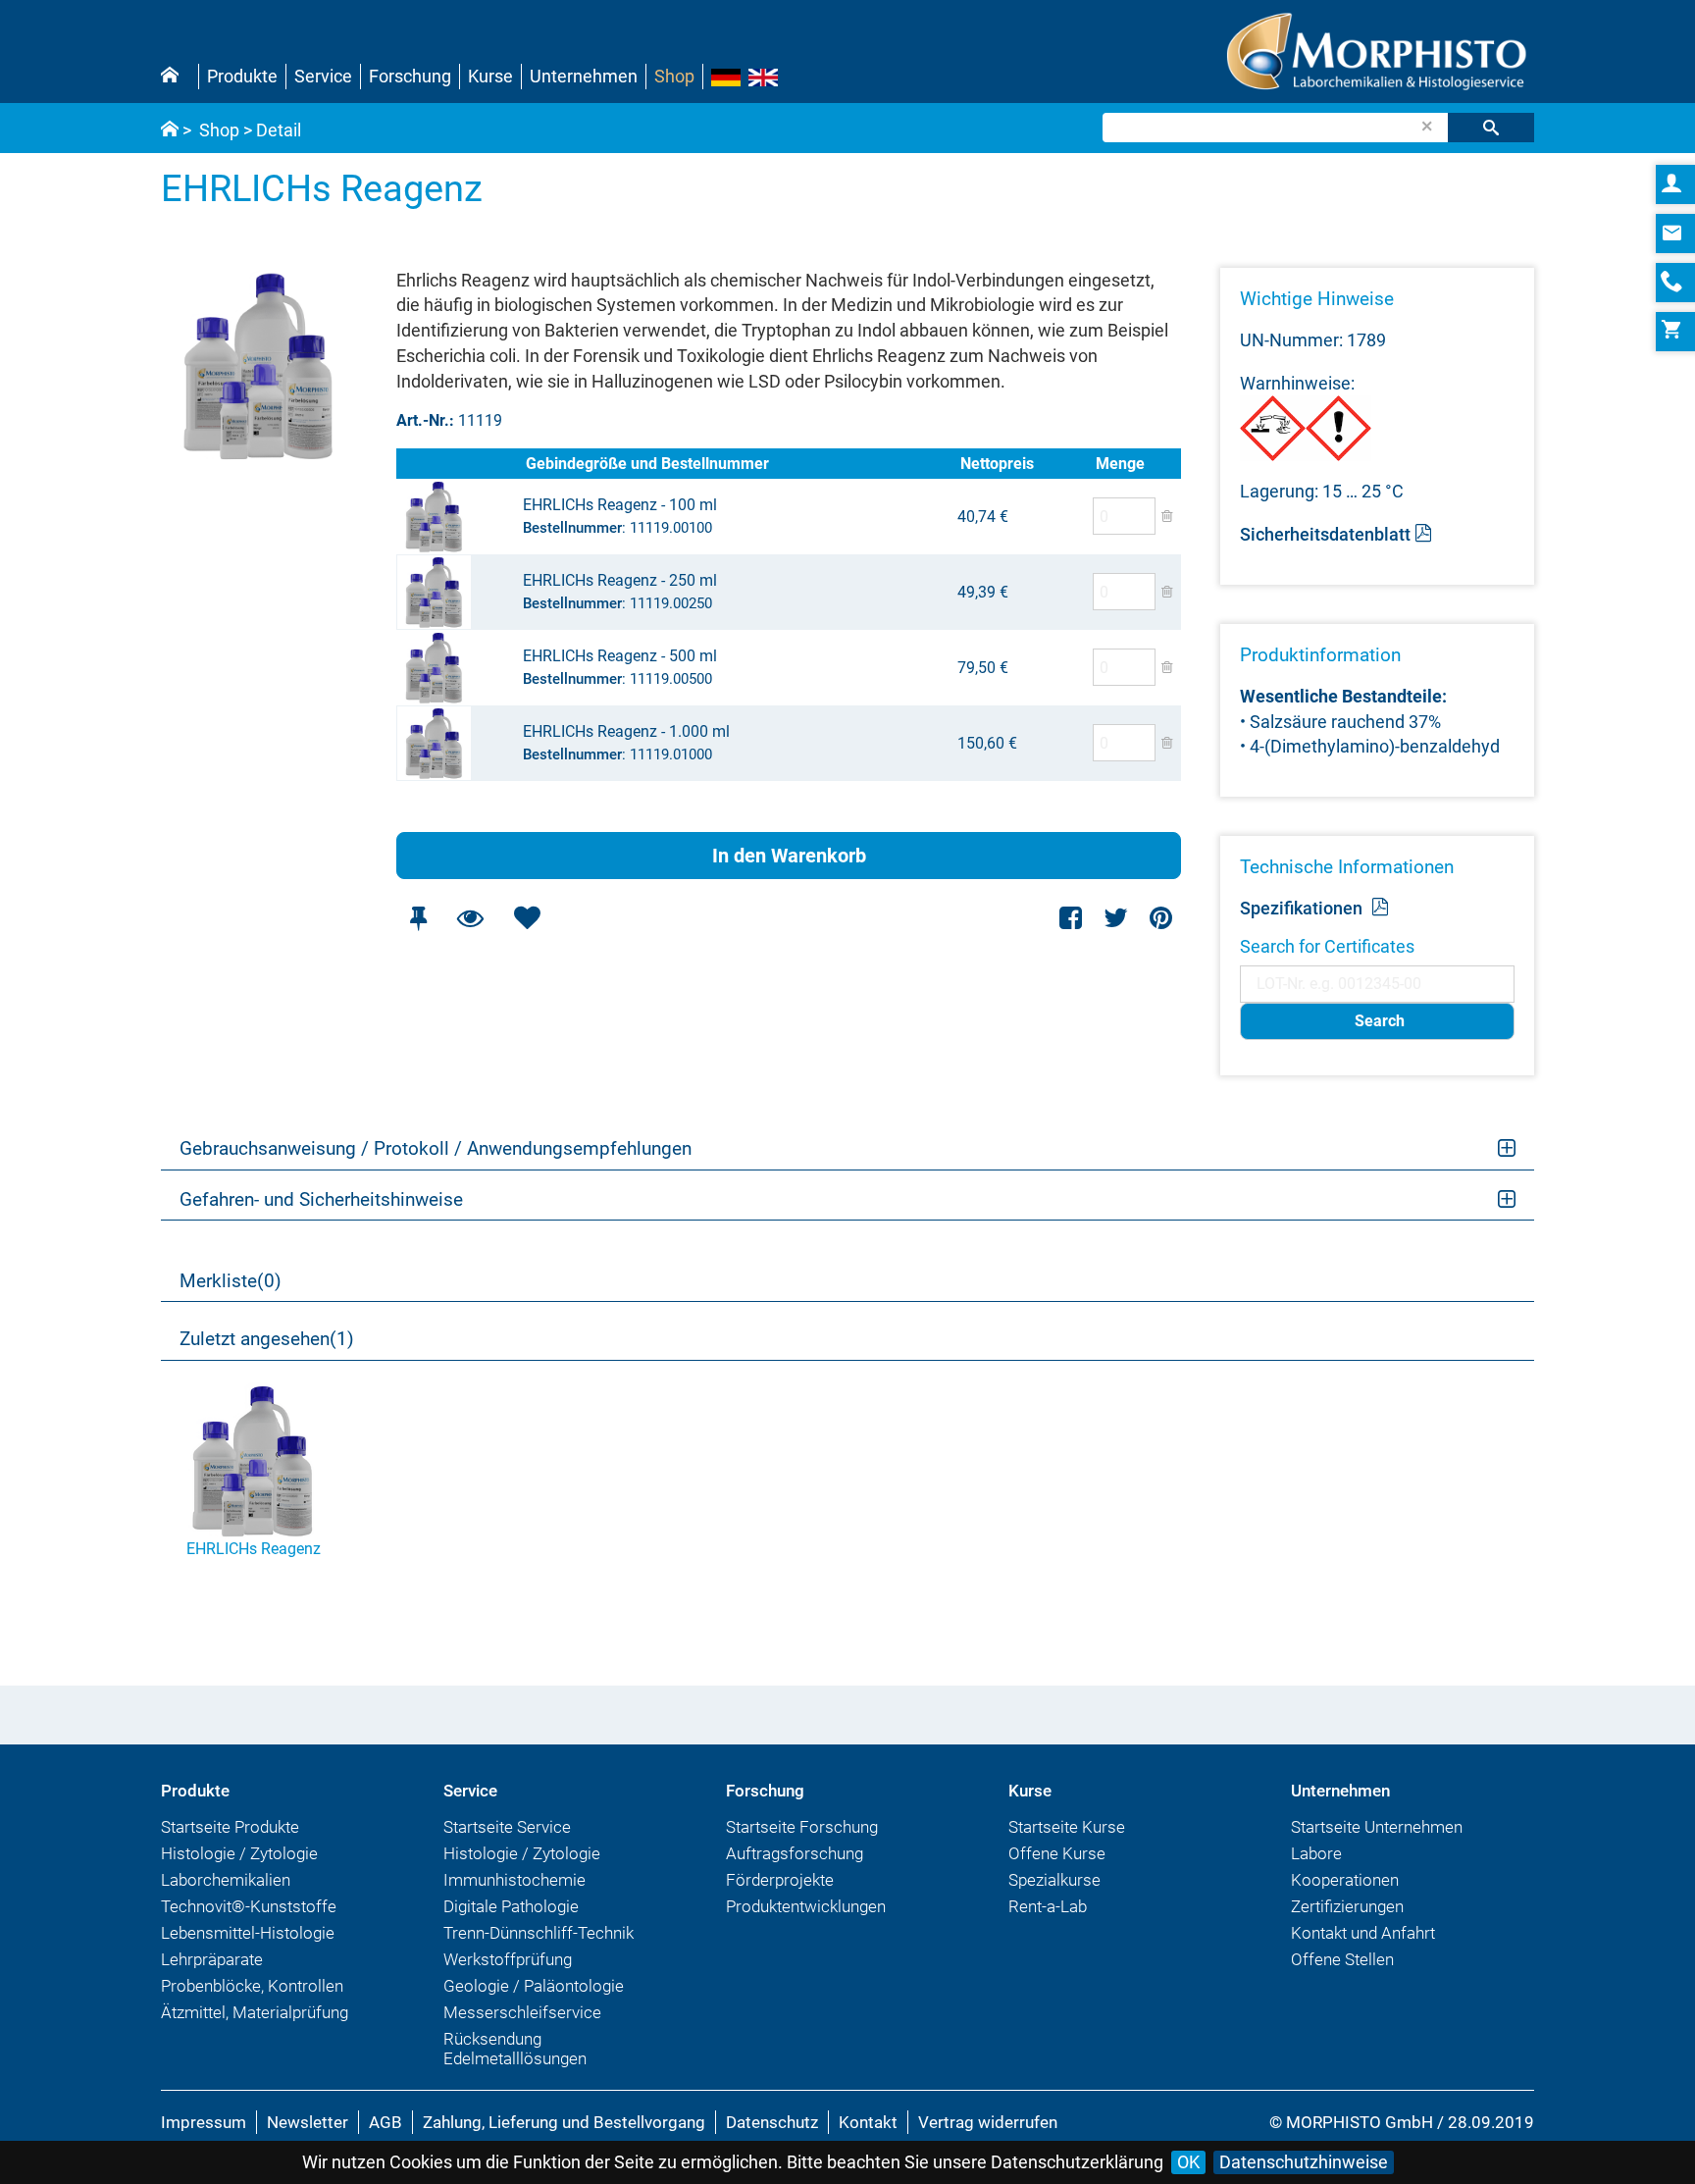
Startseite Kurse (1067, 1827)
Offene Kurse (1057, 1853)
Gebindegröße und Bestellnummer (647, 464)
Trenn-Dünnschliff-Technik (539, 1933)
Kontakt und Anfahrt (1363, 1933)
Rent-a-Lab (1048, 1906)
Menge (1120, 464)
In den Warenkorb (789, 856)
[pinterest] (1161, 918)
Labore (1316, 1853)
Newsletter (308, 2122)
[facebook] (1072, 918)
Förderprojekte (780, 1880)
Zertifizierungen (1347, 1906)
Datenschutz (772, 2122)
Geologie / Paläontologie (534, 1986)
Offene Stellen (1342, 1959)
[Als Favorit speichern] (527, 918)
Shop (674, 76)
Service (323, 76)
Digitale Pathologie (511, 1906)
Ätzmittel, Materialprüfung (255, 2012)
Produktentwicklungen (806, 1906)
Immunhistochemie (514, 1880)
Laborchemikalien (226, 1880)
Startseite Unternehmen (1377, 1827)
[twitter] (1116, 918)
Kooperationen (1345, 1880)
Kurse (490, 76)
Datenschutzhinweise (1304, 2162)
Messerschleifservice (522, 2012)
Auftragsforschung (795, 1853)
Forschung (410, 76)
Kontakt (868, 2122)
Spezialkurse (1054, 1880)
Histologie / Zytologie (239, 1853)
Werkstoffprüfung (508, 1959)
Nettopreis (997, 464)
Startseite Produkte (230, 1827)
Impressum (204, 2122)
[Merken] (418, 918)
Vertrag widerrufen (988, 2122)
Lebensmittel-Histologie (248, 1933)
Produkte (242, 76)
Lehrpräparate (212, 1959)
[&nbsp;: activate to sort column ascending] (459, 464)
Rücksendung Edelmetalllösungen (515, 2049)
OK (1188, 2162)
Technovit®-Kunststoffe (249, 1906)
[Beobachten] (470, 918)
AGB (385, 2122)
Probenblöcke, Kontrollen (252, 1986)
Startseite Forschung (802, 1827)
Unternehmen (584, 76)
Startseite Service (507, 1827)
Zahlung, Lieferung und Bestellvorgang (564, 2122)
